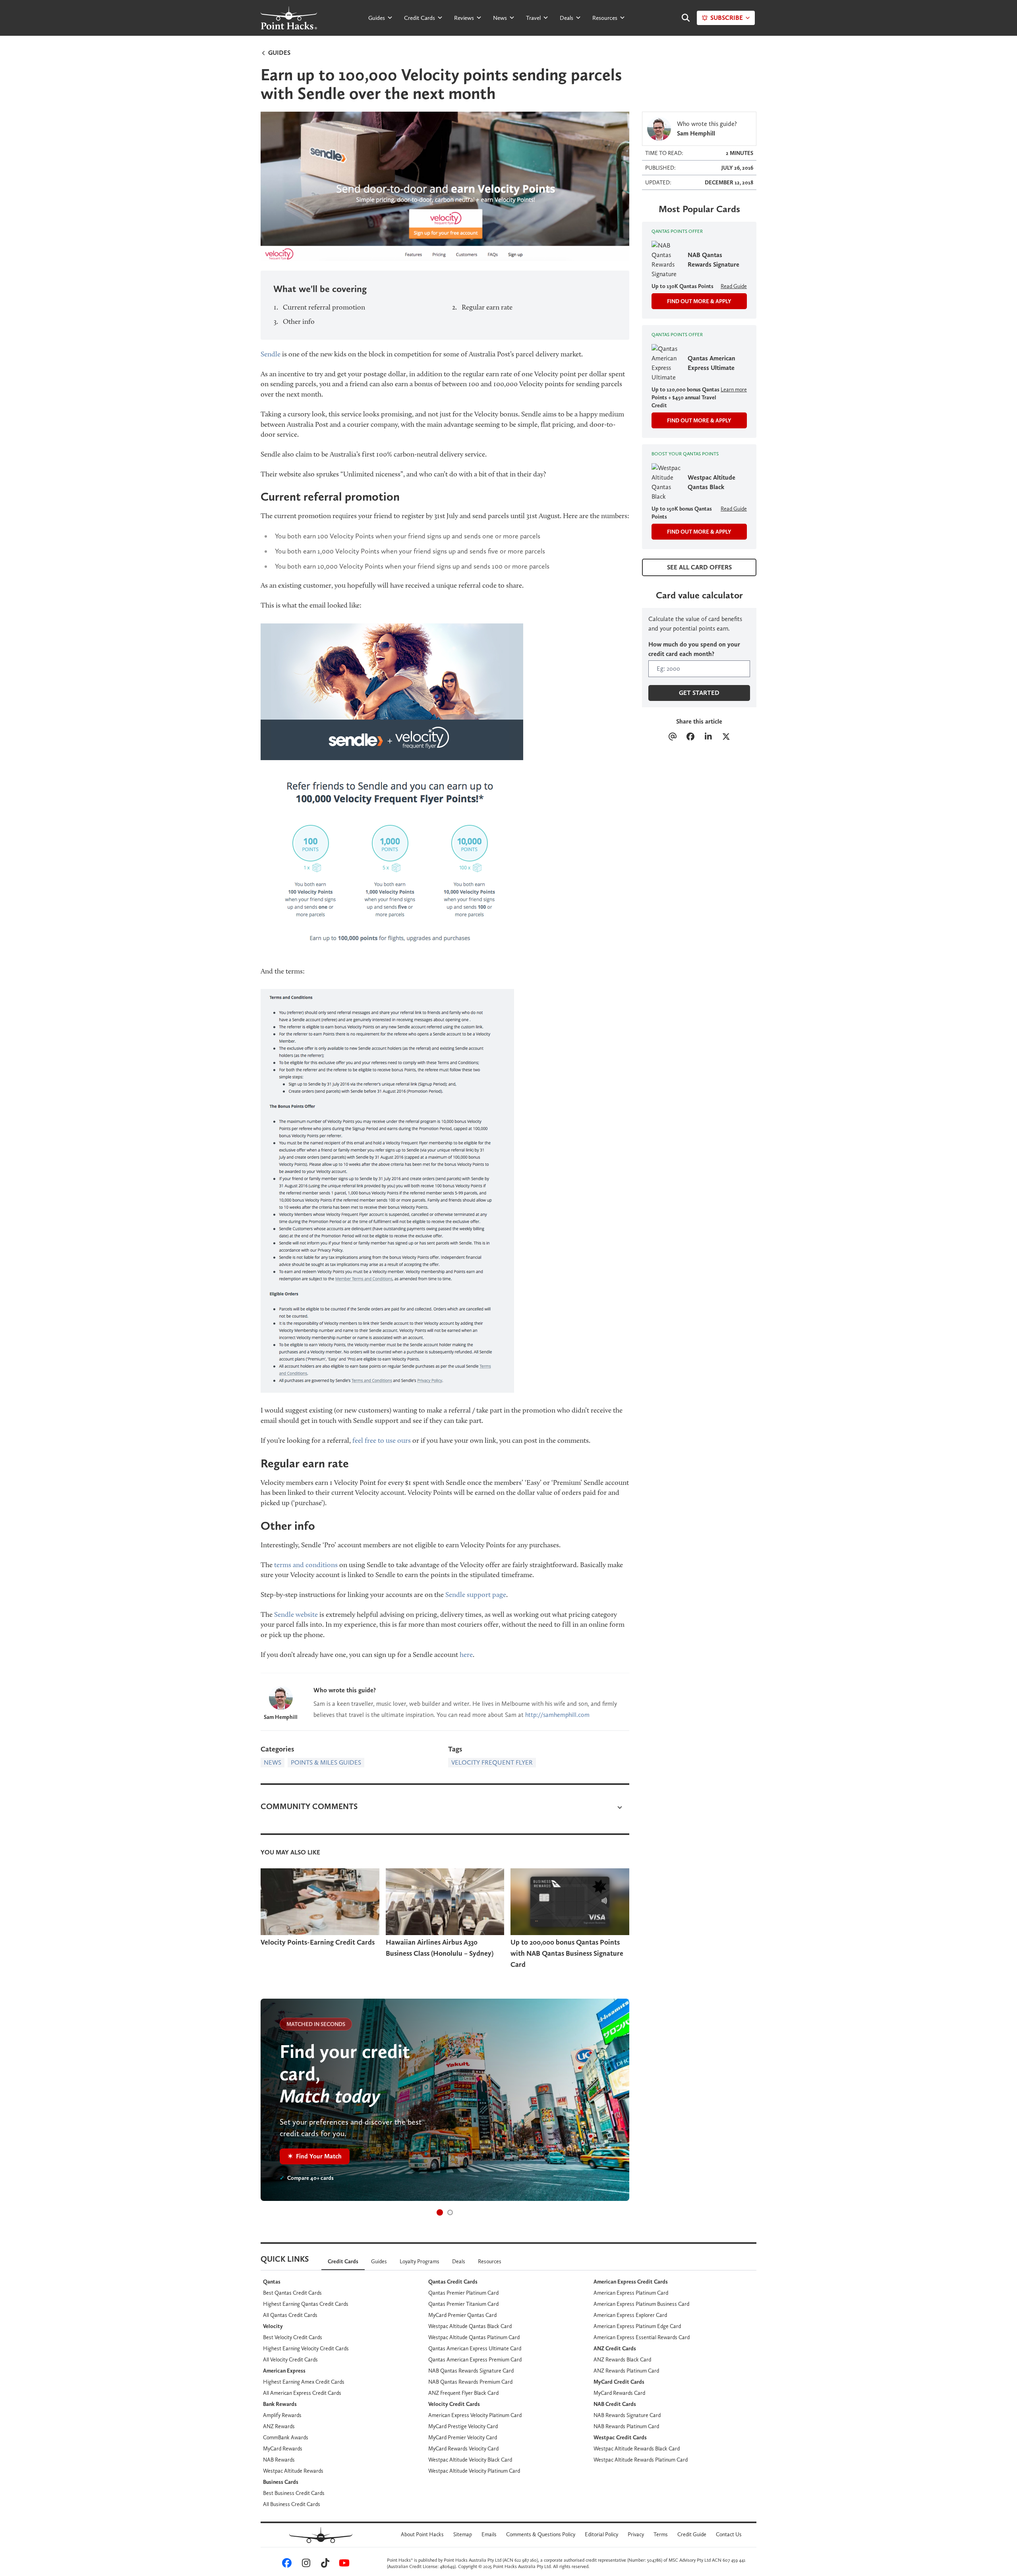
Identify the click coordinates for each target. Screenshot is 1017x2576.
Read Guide (734, 286)
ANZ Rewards (279, 2426)
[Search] (682, 18)
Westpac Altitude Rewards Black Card (637, 2448)
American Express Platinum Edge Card (637, 2326)
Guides (377, 18)
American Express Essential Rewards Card (642, 2337)
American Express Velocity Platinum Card (475, 2415)
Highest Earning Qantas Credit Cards (306, 2304)
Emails (489, 2534)
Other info (299, 321)
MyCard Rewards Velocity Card (463, 2448)
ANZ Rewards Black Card (622, 2359)
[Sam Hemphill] (281, 1698)
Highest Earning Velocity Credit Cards (306, 2348)
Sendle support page (476, 1595)
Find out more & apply (699, 301)
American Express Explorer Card (630, 2315)
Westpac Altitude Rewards (293, 2471)
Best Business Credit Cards (294, 2493)
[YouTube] (343, 2565)
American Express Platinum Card (631, 2293)
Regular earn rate (487, 307)
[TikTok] (324, 2565)
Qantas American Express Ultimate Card (475, 2348)
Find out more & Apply (699, 420)
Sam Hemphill (281, 1717)
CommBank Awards (286, 2437)
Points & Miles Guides (326, 1762)
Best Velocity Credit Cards (293, 2337)
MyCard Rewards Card (619, 2393)
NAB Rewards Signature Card (627, 2415)
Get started (699, 693)
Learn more (734, 389)
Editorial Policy (601, 2534)
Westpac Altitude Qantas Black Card (470, 2326)
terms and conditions (306, 1565)
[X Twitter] (726, 737)
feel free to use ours (382, 1440)
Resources (605, 18)
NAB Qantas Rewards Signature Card (471, 2371)
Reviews (464, 18)
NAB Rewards (279, 2460)
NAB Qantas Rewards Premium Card (470, 2382)
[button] (440, 2212)
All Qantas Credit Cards (290, 2315)
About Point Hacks (422, 2534)
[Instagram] (305, 2565)
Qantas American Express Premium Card (475, 2359)
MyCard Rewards (283, 2448)
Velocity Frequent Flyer (492, 1762)
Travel (533, 18)
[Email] (672, 737)
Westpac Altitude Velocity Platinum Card (474, 2471)
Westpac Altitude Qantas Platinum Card (474, 2337)
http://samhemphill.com (557, 1715)
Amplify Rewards (282, 2415)
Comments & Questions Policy (541, 2534)
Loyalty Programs (420, 2261)
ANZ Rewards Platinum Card (626, 2371)
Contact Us (729, 2534)
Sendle (271, 354)
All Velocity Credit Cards (290, 2359)
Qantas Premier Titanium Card (463, 2304)
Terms (661, 2534)
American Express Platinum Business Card (641, 2304)
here (466, 1655)
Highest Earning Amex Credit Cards (304, 2382)
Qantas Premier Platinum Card (463, 2293)
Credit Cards (420, 18)
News (500, 18)
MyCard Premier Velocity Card (463, 2437)
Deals (567, 18)
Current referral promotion (324, 307)
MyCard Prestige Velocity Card (463, 2426)
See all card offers (699, 567)
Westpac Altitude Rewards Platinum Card (641, 2460)
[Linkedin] (708, 737)
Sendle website (296, 1614)
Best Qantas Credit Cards (292, 2293)
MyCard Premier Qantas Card (462, 2315)
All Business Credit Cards (292, 2504)
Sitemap (463, 2534)
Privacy (636, 2534)
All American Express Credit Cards (302, 2393)
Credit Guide (692, 2534)
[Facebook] (690, 737)
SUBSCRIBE (727, 18)
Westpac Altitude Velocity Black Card (470, 2460)
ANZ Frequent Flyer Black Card (463, 2393)
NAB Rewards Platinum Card (626, 2426)
